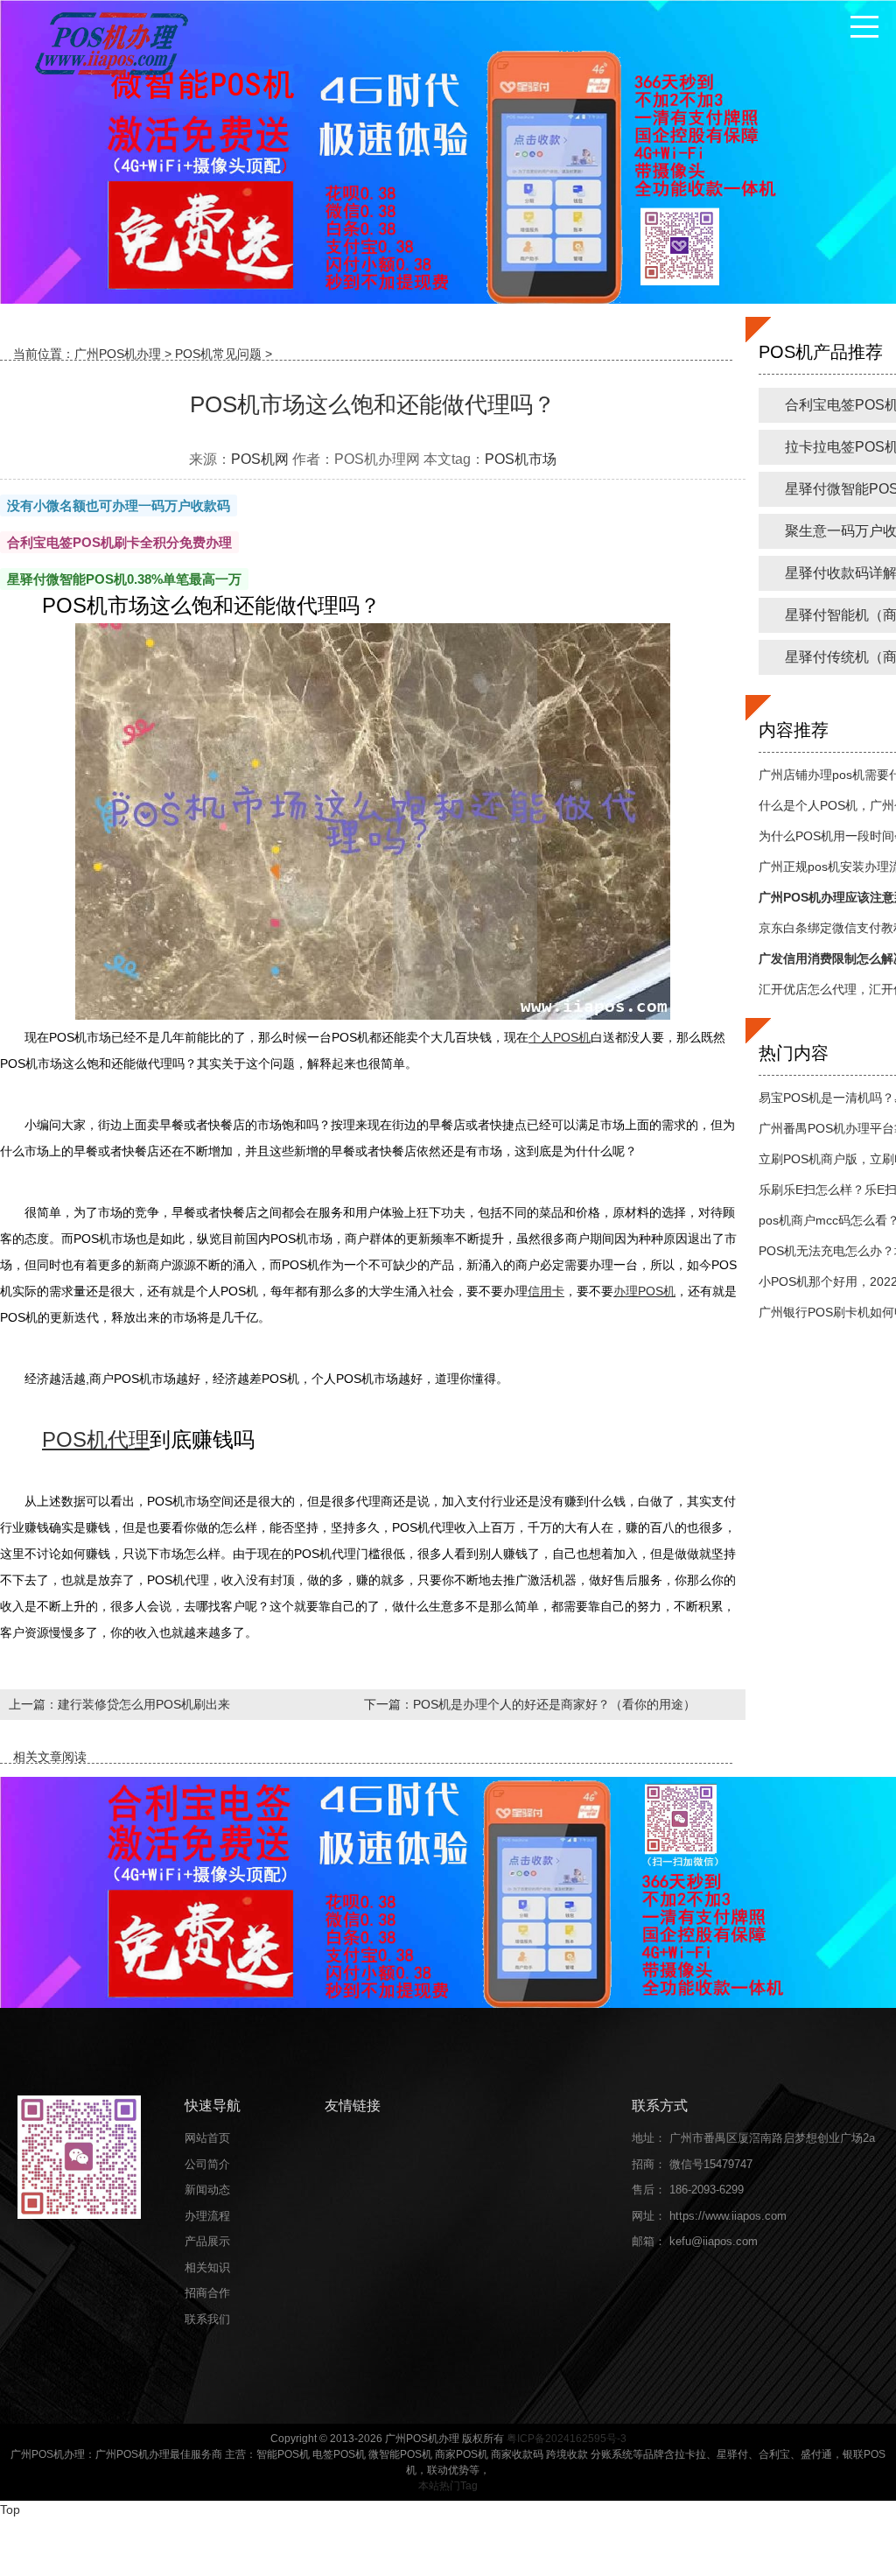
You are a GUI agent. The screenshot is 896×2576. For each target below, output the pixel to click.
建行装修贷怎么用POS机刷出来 (144, 1704)
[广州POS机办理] (109, 43)
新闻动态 (207, 2190)
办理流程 (207, 2216)
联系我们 (207, 2319)
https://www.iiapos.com (728, 2216)
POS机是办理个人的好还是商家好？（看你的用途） (554, 1704)
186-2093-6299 (707, 2190)
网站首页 (207, 2138)
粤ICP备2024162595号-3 (567, 2439)
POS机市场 (521, 459)
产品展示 (207, 2241)
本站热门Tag (448, 2486)
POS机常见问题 (218, 354)
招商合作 (207, 2293)
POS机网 (260, 459)
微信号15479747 (711, 2164)
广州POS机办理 (118, 354)
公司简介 (207, 2164)
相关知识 (207, 2267)
